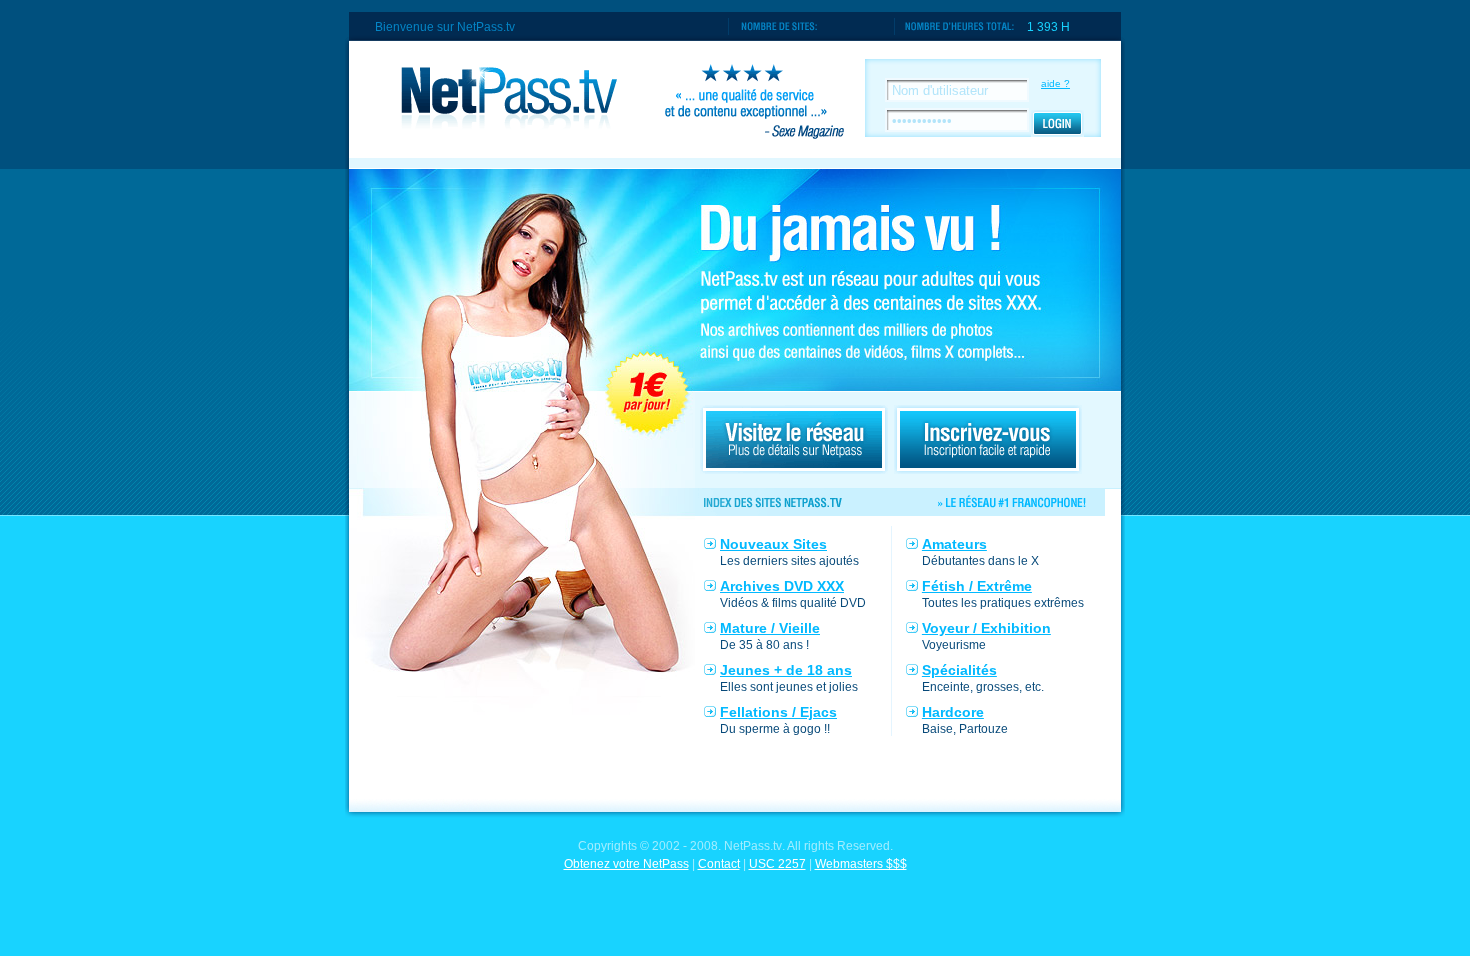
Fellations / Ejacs (778, 712)
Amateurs (954, 544)
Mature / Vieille (770, 628)
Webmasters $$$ (861, 864)
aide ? (1055, 83)
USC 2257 (777, 864)
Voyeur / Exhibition (986, 628)
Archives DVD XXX (782, 586)
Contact (719, 864)
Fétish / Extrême (977, 586)
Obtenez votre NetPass (626, 864)
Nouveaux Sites (773, 544)
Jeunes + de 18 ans (786, 670)
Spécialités (959, 670)
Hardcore (953, 712)
